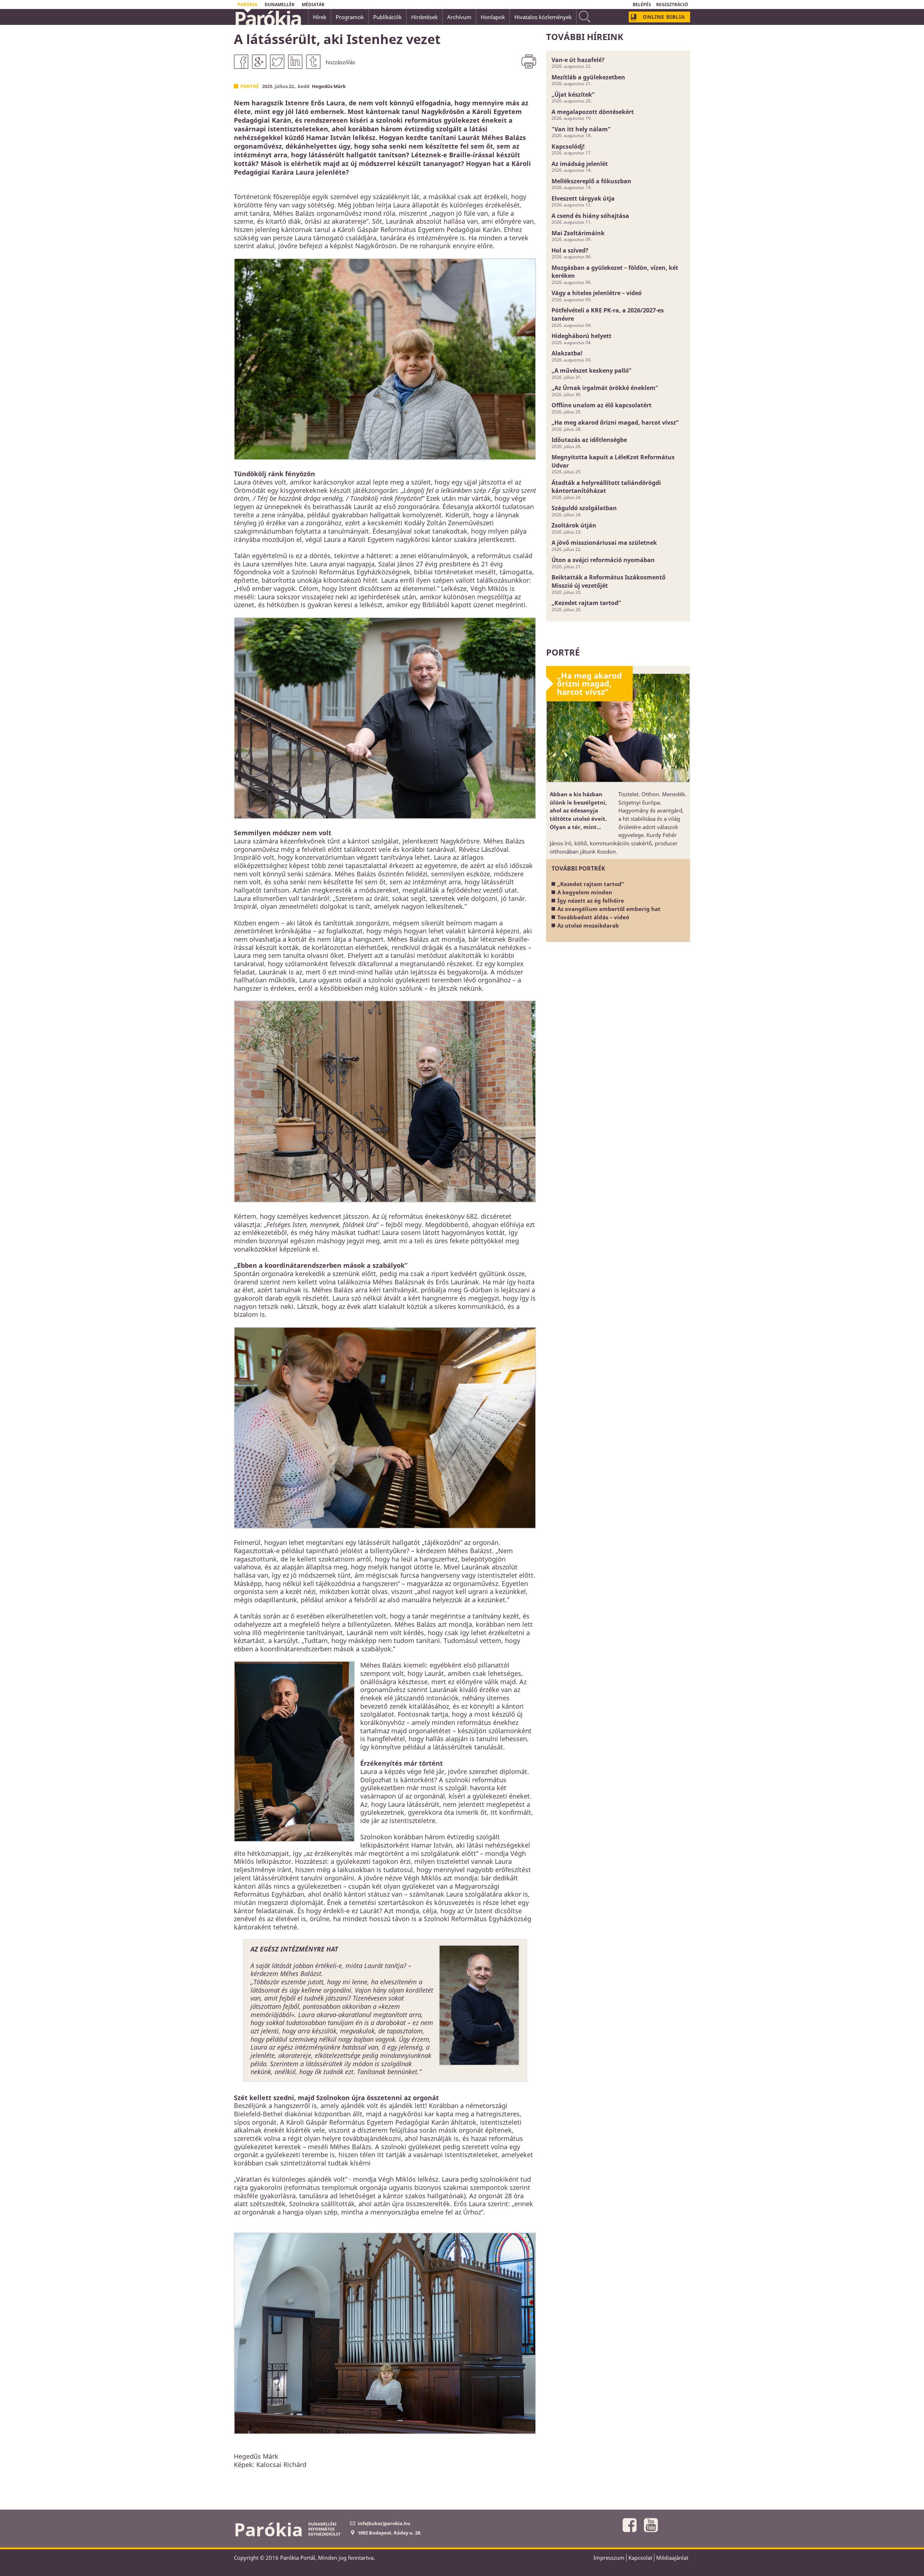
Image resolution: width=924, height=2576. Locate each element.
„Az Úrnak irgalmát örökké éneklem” (605, 388)
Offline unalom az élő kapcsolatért (602, 405)
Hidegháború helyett (581, 336)
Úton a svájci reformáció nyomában (603, 560)
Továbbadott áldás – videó (593, 917)
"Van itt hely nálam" (581, 129)
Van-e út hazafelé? (578, 60)
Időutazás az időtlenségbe (589, 440)
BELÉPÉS (642, 5)
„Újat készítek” (573, 95)
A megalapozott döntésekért (593, 112)
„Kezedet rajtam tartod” (586, 603)
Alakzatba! (567, 353)
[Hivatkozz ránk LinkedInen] (295, 62)
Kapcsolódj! (568, 146)
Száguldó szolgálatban (584, 508)
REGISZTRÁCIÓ (672, 5)
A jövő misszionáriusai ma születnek (604, 543)
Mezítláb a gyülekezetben (588, 77)
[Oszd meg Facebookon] (241, 62)
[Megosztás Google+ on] (259, 62)
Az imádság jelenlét (580, 164)
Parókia (267, 18)
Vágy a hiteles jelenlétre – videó (597, 293)
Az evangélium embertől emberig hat (609, 909)
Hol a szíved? (570, 250)
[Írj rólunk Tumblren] (313, 62)
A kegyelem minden (585, 892)
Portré (250, 86)
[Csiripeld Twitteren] (277, 62)
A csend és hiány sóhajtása (590, 216)
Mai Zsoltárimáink (578, 233)
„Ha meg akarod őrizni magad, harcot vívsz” (615, 422)
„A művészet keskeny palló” (591, 371)
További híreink (585, 37)
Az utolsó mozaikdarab (588, 925)
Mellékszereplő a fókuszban (591, 181)
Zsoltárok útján (574, 525)
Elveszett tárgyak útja (583, 198)
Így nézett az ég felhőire (591, 901)
